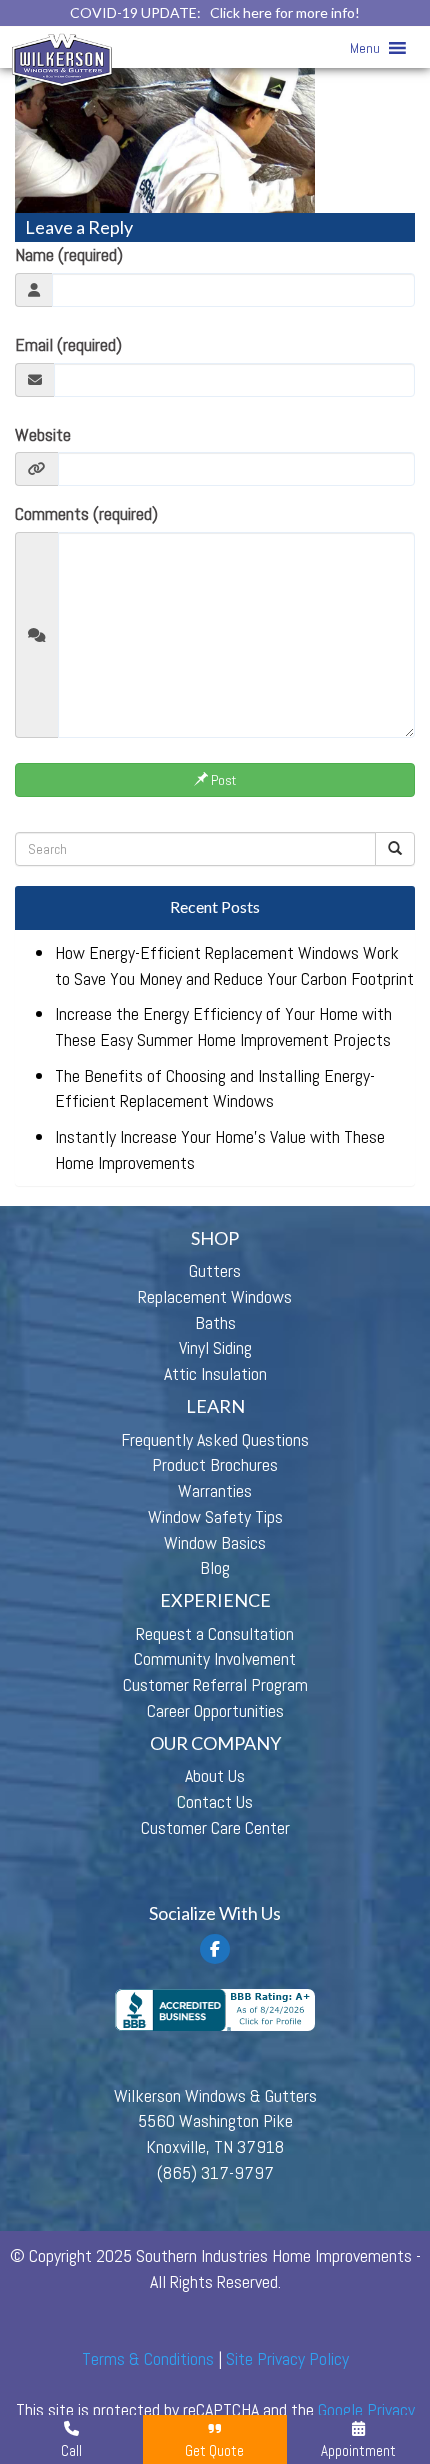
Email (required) (68, 344)
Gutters (215, 1270)
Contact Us (215, 1801)
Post (222, 780)
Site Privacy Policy (287, 2358)
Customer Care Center (215, 1827)
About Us (215, 1775)
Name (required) (69, 254)
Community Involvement (215, 1658)
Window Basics (215, 1542)
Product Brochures (215, 1464)
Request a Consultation (215, 1633)
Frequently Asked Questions (215, 1439)
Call (71, 2450)
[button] (365, 48)
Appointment (358, 2450)
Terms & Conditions (148, 2358)
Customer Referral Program (215, 1684)
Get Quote (214, 2450)
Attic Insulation (215, 1373)
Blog (215, 1567)
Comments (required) (86, 513)
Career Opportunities (215, 1710)
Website (43, 434)
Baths (215, 1322)
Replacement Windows (215, 1296)
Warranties (215, 1490)
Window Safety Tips (215, 1516)
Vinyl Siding (215, 1347)
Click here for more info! (285, 12)
